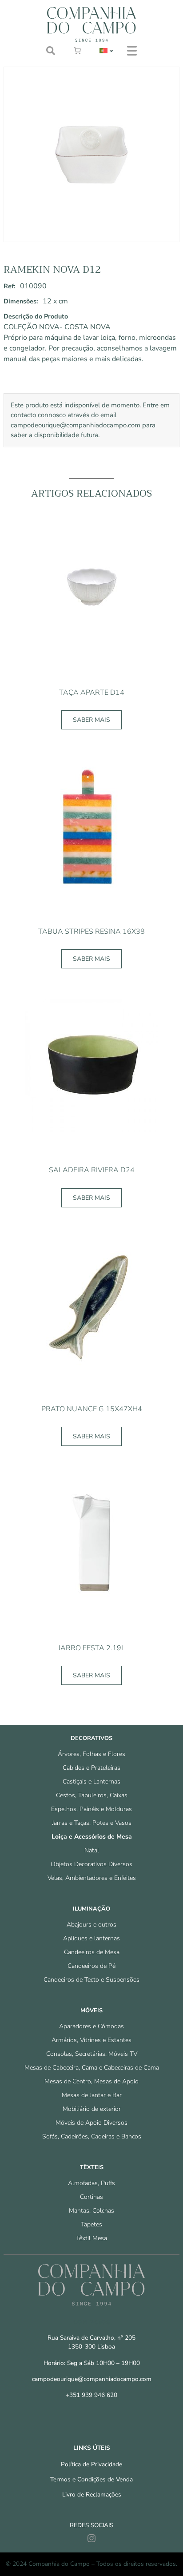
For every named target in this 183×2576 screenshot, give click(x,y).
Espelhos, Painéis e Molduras (91, 1809)
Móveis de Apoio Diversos (91, 2123)
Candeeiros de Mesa (92, 1952)
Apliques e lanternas (91, 1938)
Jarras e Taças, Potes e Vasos (92, 1823)
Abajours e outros (91, 1925)
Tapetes (91, 2224)
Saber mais (91, 720)
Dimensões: (21, 301)
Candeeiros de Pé (91, 1966)
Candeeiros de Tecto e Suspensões (91, 1980)
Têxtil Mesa (91, 2238)
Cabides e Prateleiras (91, 1768)
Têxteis (92, 2167)
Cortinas (91, 2197)
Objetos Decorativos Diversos (91, 1864)
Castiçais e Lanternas (91, 1782)
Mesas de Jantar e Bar (92, 2095)
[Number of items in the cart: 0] (77, 51)
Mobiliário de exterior (92, 2109)
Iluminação (91, 1909)
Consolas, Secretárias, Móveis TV (92, 2054)
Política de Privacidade (91, 2464)
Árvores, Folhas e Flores (91, 1754)
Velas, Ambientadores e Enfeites (92, 1878)
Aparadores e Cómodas (91, 2026)
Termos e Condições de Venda (91, 2479)
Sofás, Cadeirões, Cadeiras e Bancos (92, 2136)
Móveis (91, 2011)
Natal (92, 1850)
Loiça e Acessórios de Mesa (92, 1837)
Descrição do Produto (36, 316)
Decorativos (91, 1738)
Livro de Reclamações (92, 2494)
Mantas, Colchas (91, 2211)
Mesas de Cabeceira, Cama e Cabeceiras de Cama (92, 2068)
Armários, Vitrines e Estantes (91, 2040)
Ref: (10, 286)
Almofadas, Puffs (91, 2183)
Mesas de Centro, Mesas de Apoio (91, 2081)
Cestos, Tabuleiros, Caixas (92, 1795)
